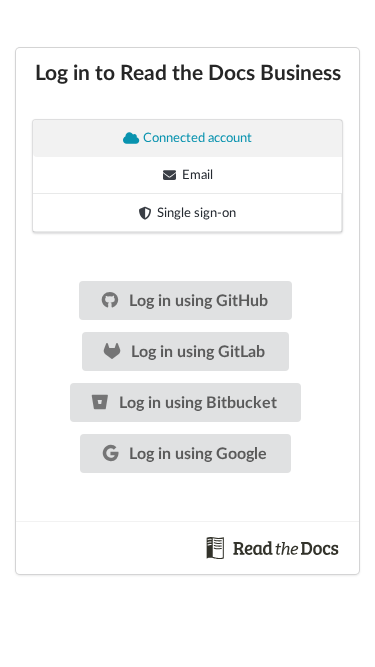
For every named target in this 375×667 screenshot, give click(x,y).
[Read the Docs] (273, 547)
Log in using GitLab (196, 352)
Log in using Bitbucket (196, 403)
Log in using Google (196, 454)
